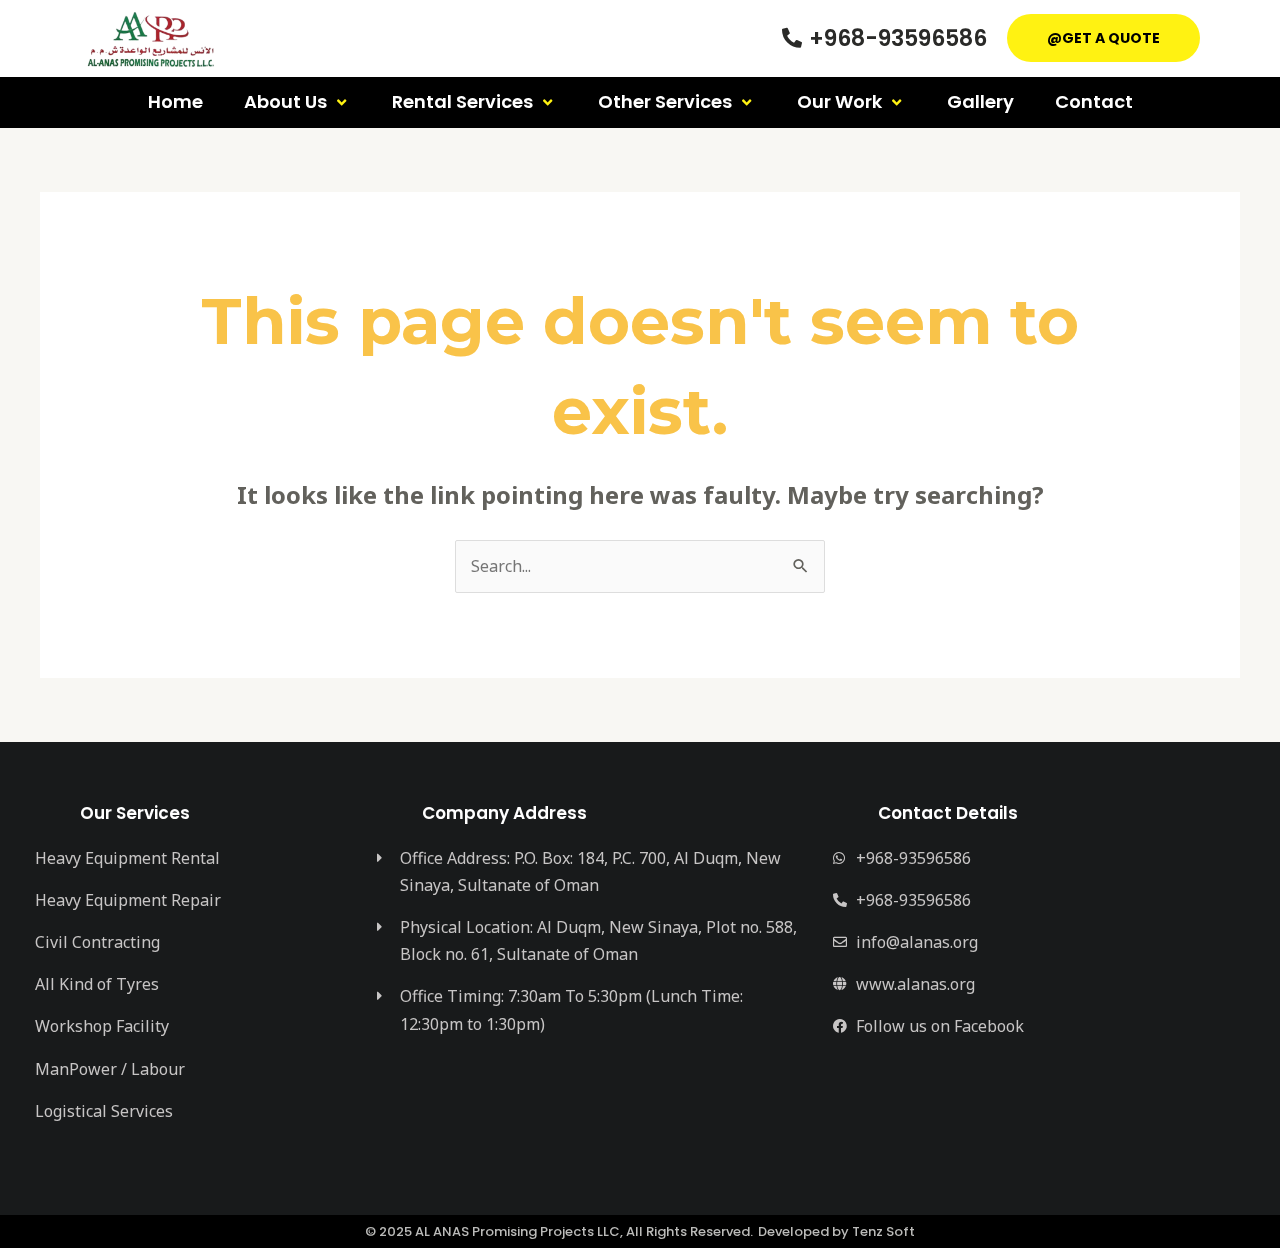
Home (175, 101)
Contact (1094, 101)
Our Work (839, 101)
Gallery (980, 101)
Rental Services (462, 101)
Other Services (665, 101)
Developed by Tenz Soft (836, 1231)
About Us (285, 101)
